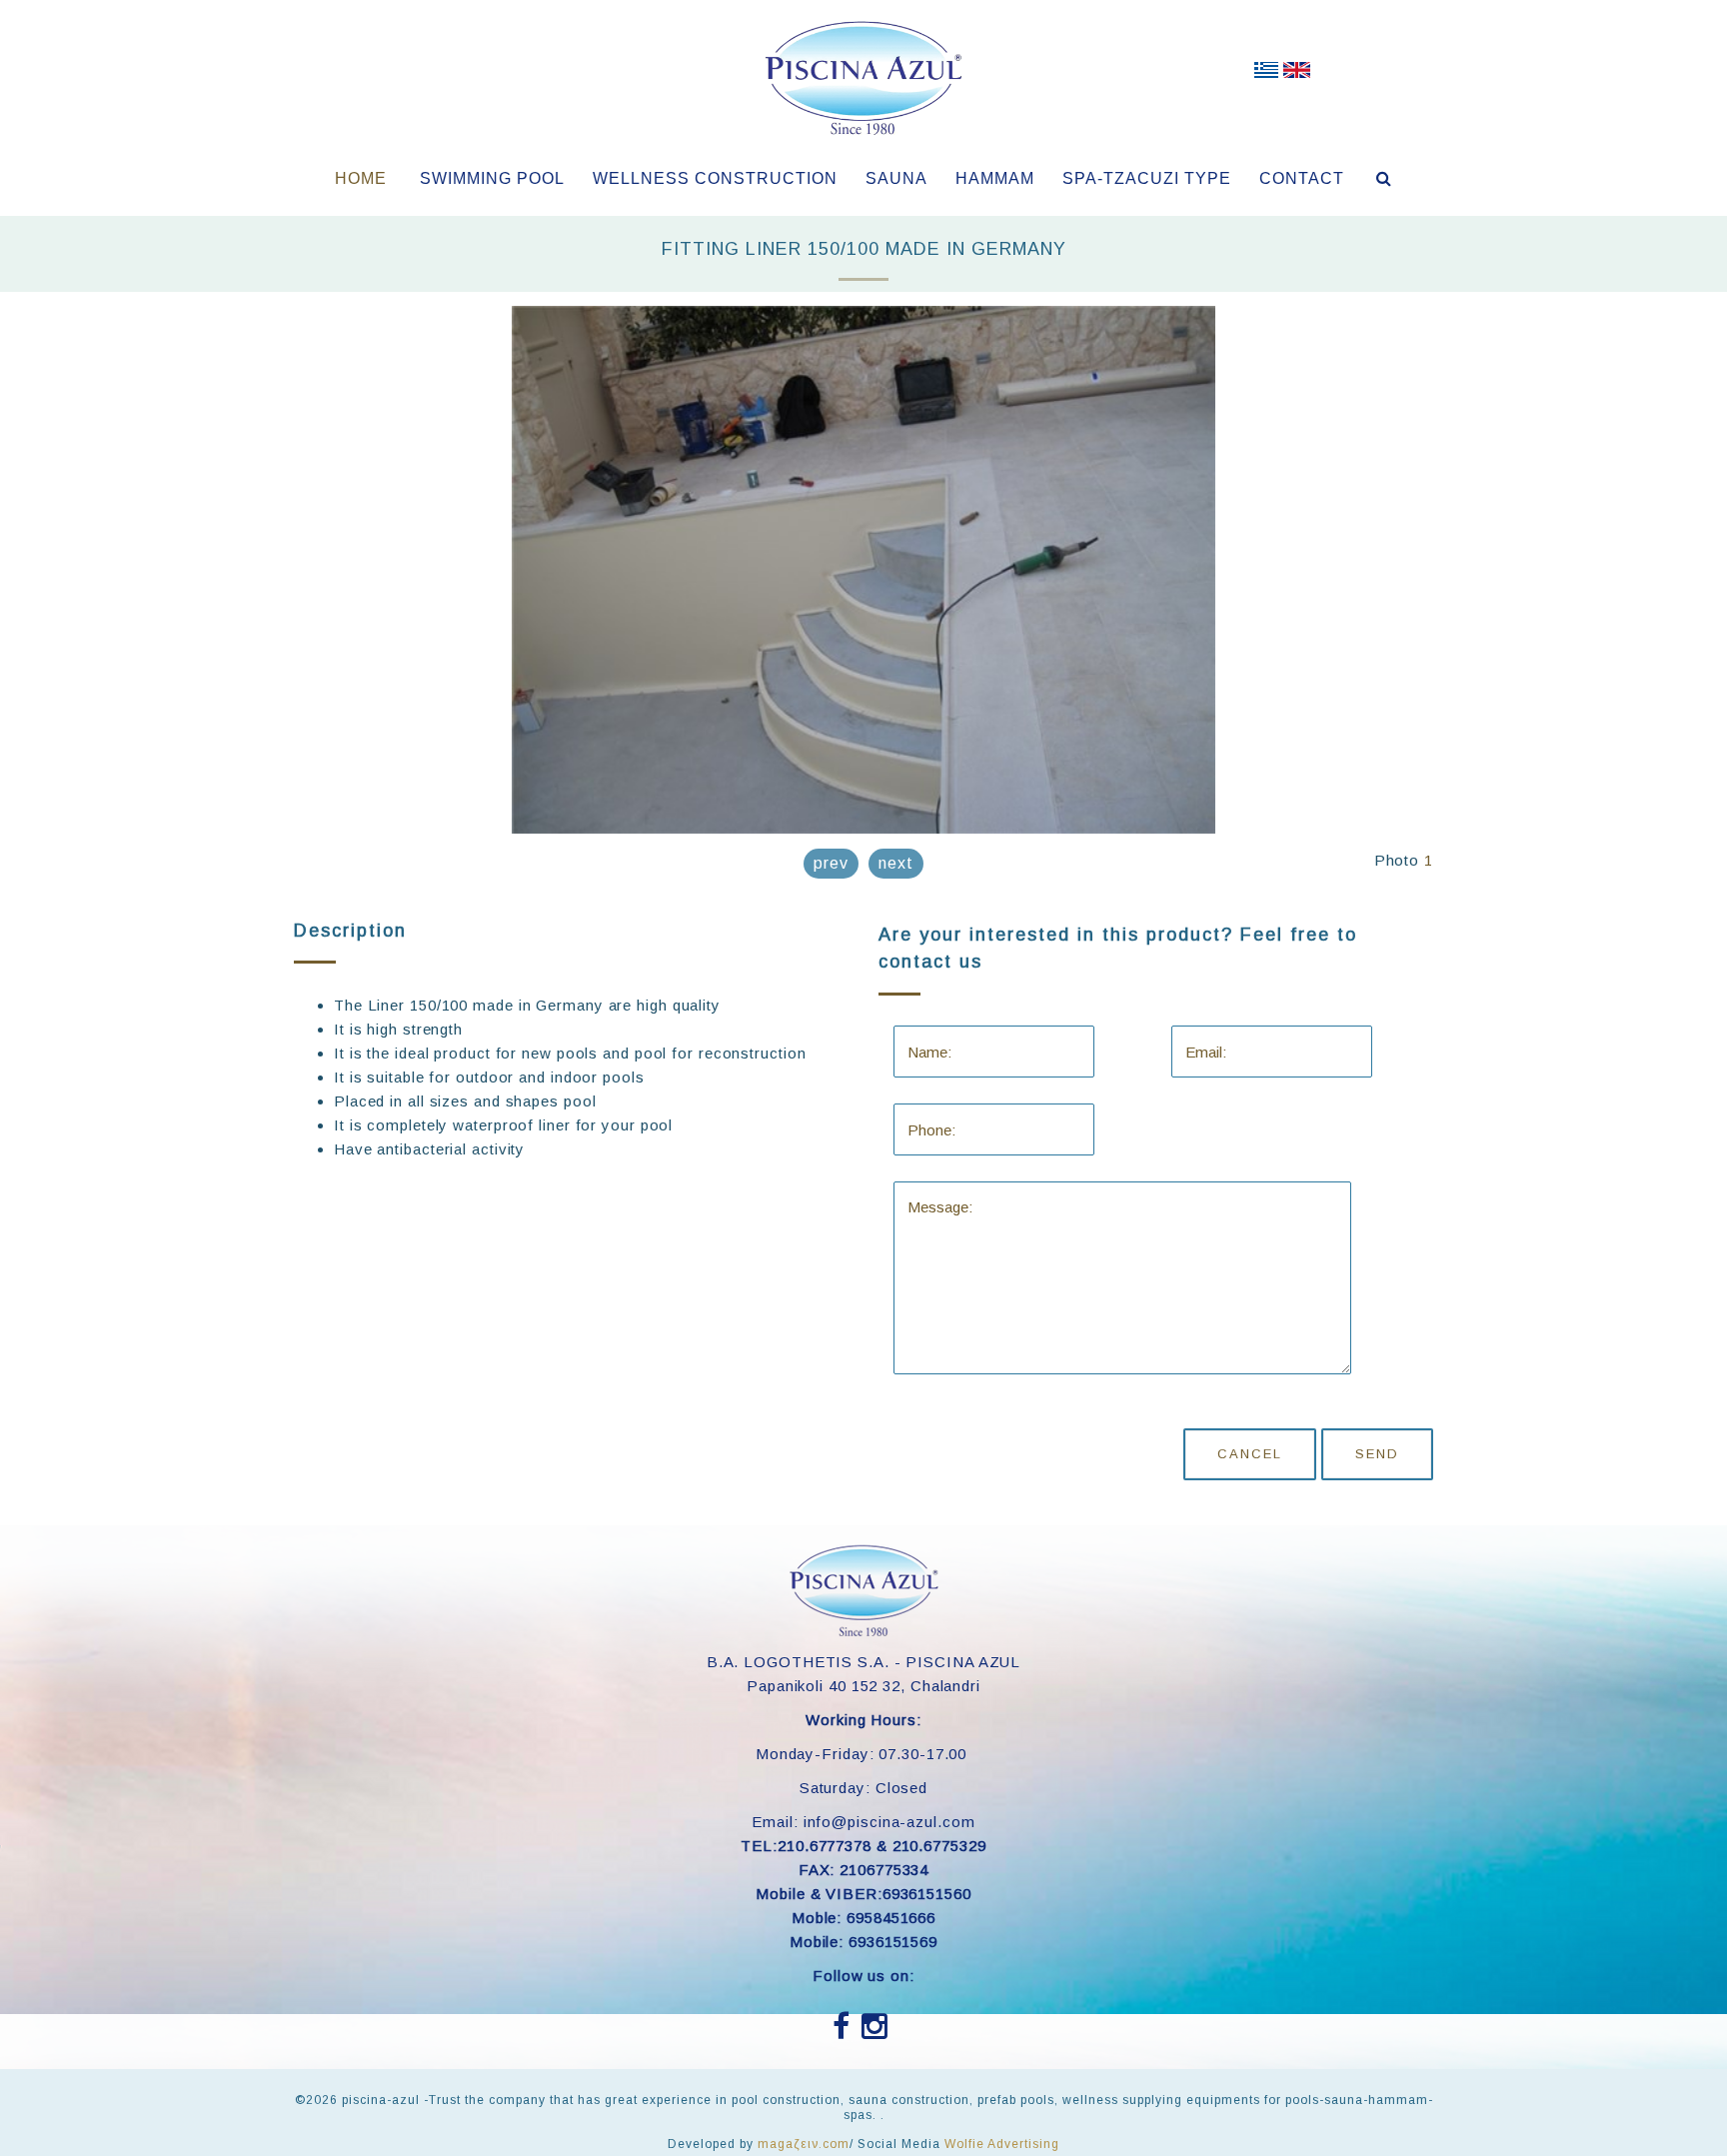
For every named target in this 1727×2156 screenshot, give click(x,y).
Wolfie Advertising (1002, 2144)
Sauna (896, 178)
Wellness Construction (715, 178)
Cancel (1250, 1454)
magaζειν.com (804, 2144)
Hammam (995, 178)
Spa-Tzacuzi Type (1147, 178)
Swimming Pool (492, 178)
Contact (1302, 178)
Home (361, 178)
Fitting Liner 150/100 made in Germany (864, 249)
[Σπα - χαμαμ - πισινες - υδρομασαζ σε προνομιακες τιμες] (1266, 74)
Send (1377, 1454)
